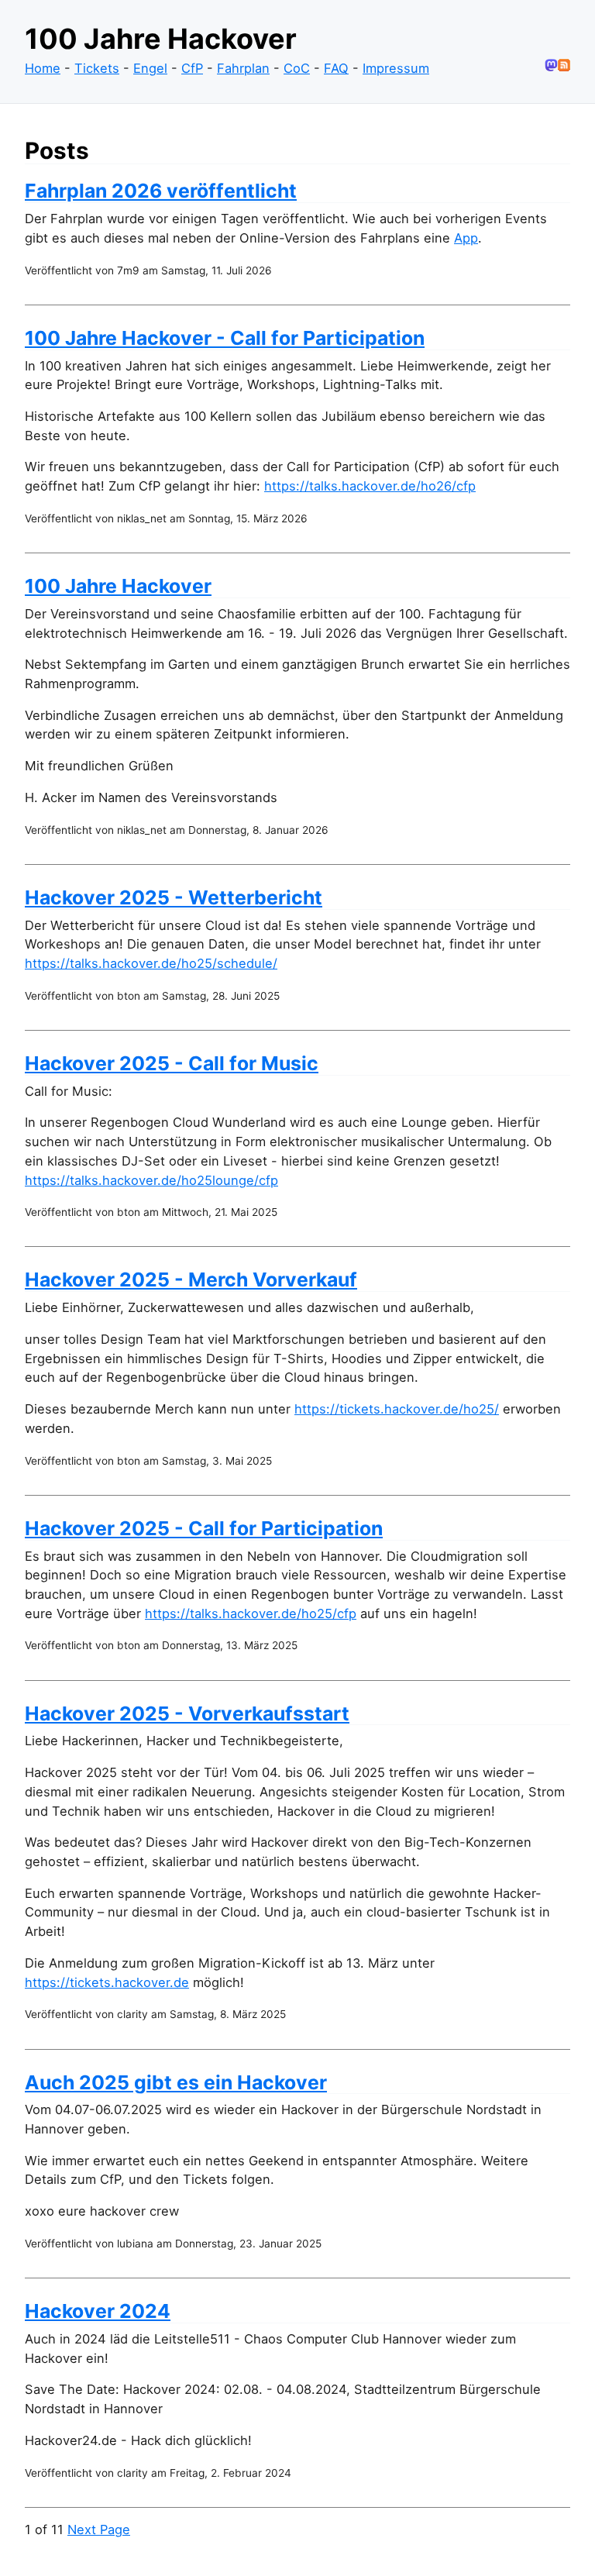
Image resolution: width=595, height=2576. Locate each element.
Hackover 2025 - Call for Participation (204, 1528)
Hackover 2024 (98, 2311)
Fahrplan (243, 68)
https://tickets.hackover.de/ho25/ (397, 1409)
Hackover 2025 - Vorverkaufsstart (187, 1713)
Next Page (99, 2530)
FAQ (336, 68)
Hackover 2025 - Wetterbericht (174, 897)
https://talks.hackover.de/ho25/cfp (251, 1613)
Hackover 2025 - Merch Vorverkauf (191, 1279)
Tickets (97, 68)
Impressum (396, 68)
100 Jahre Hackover (118, 586)
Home (43, 68)
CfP (192, 68)
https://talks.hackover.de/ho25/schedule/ (151, 963)
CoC (297, 68)
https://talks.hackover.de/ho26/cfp (370, 486)
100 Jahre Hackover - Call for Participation (225, 338)
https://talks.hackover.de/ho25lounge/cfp (151, 1180)
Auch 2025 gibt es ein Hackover (176, 2082)
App (466, 238)
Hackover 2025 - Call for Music (172, 1063)
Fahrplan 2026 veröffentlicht (161, 191)
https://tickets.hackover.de (107, 1982)
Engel (150, 68)
